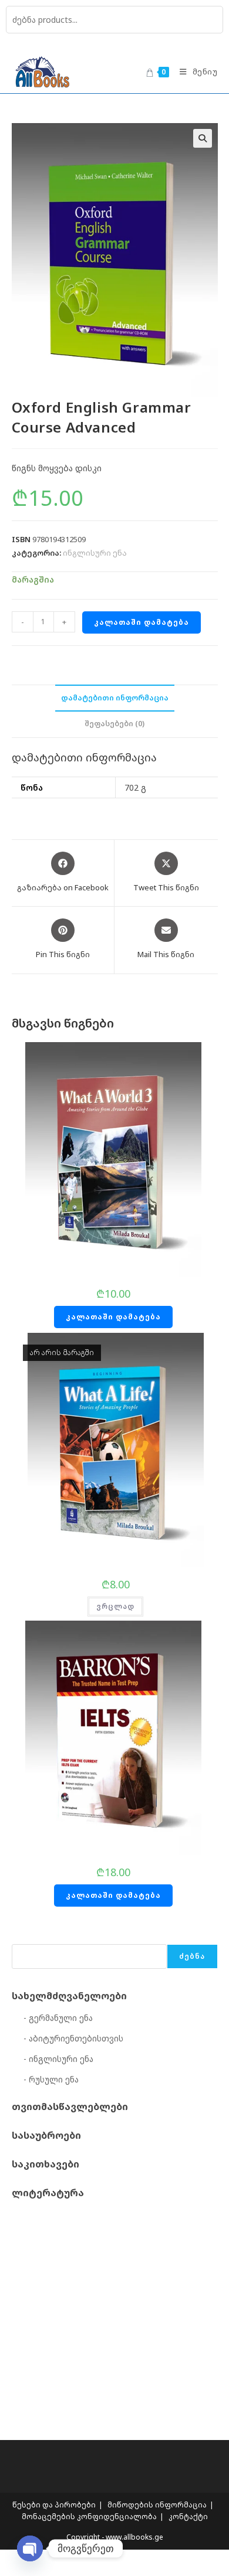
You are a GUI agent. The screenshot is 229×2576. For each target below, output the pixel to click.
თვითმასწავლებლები (70, 2107)
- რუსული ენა (51, 2079)
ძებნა (192, 1956)
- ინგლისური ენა (58, 2059)
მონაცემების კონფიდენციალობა (89, 2517)
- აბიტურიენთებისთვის (73, 2038)
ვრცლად (115, 1606)
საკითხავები (46, 2164)
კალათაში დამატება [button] (113, 1317)
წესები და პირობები (54, 2505)
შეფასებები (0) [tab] (114, 724)
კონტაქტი (188, 2517)
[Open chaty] (30, 2548)
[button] (203, 138)
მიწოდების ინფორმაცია (157, 2505)
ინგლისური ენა (95, 553)
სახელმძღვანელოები (69, 1996)
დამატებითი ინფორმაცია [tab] (115, 698)
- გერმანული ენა (58, 2018)
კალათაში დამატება (142, 622)
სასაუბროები (46, 2135)
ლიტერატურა (48, 2193)
